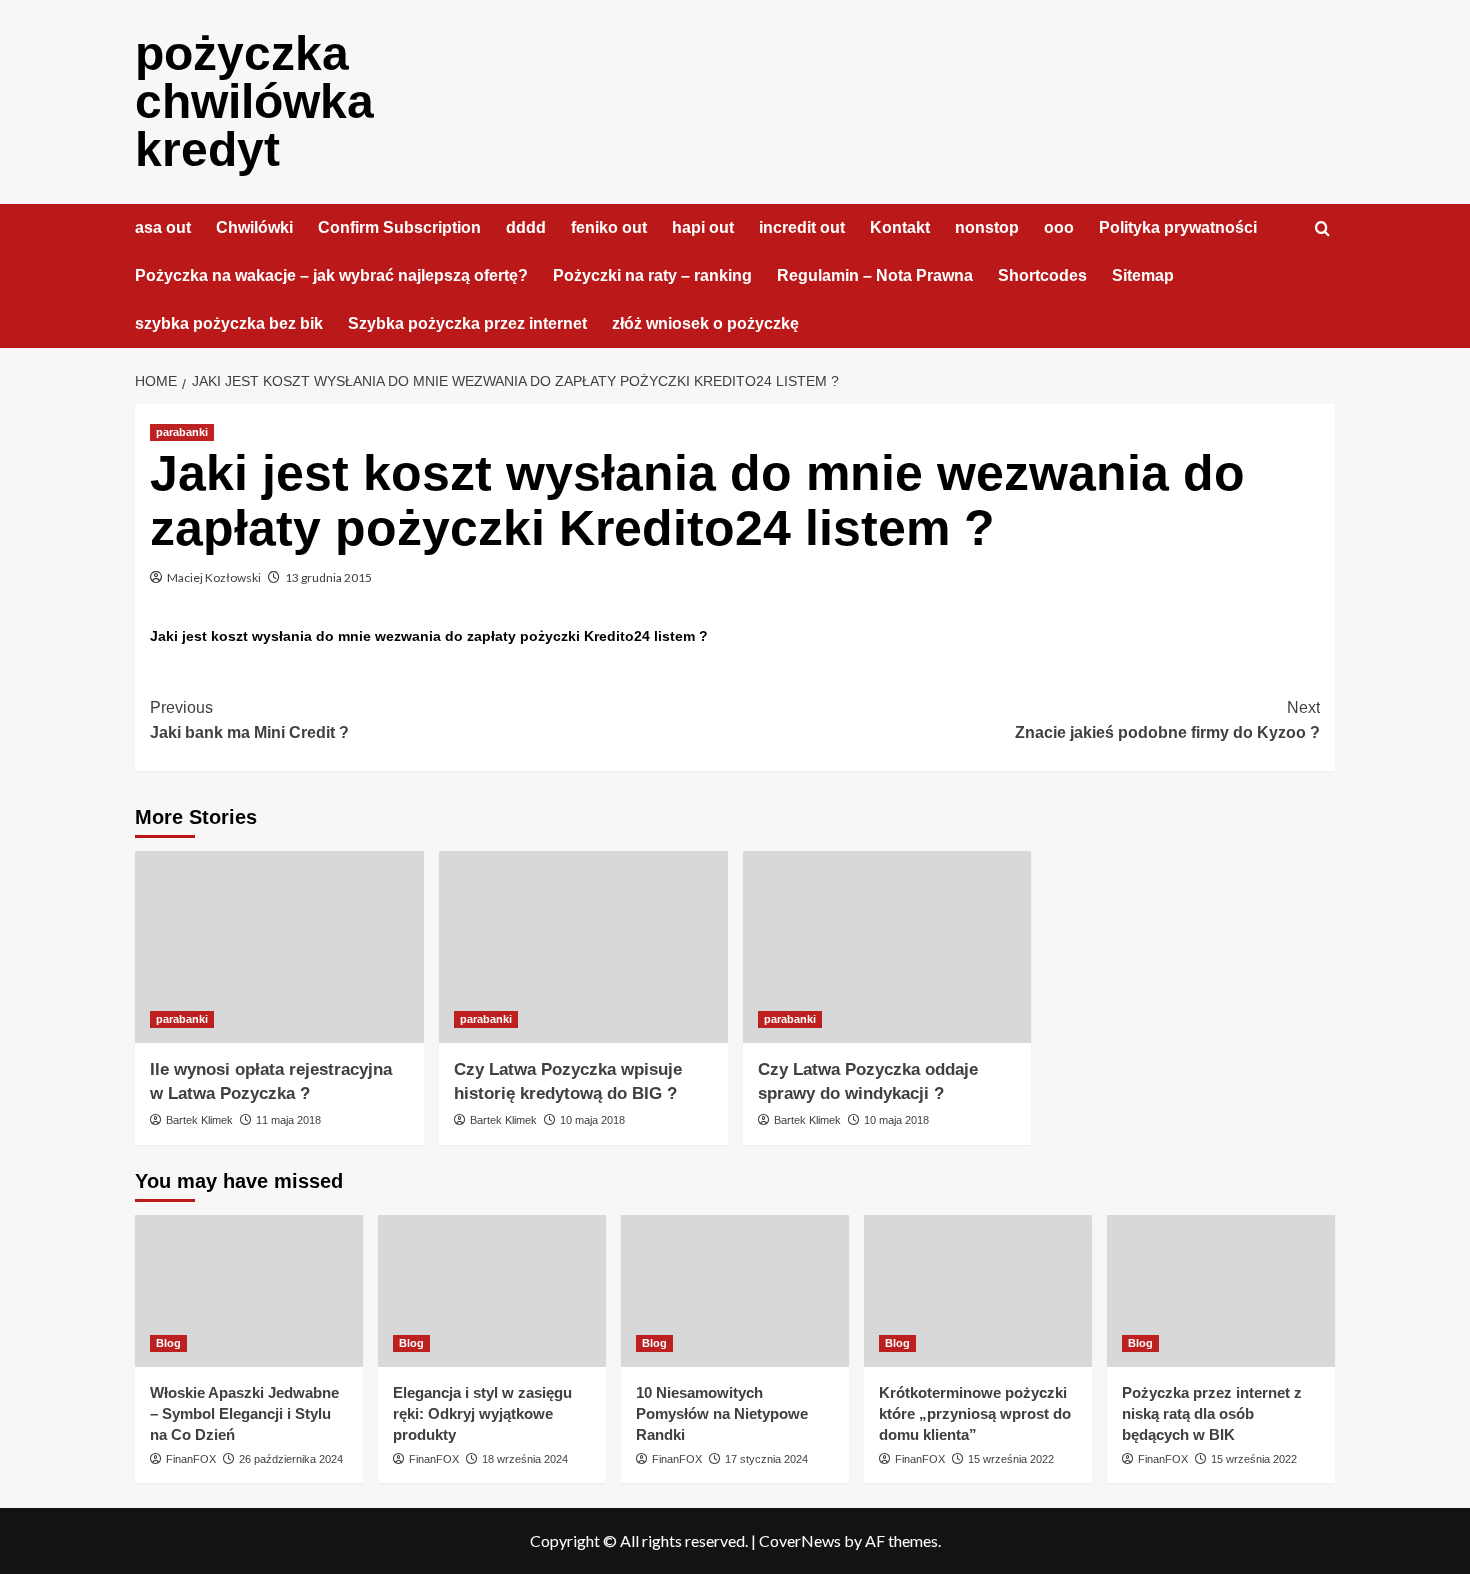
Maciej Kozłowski (214, 577)
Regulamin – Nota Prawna (875, 275)
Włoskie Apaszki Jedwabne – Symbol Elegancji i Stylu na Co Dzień (244, 1413)
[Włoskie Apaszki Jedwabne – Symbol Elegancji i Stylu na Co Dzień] (249, 1291)
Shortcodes (1042, 275)
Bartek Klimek (199, 1120)
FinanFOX (191, 1459)
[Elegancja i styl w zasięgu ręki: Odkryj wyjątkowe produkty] (492, 1291)
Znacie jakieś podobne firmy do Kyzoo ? (1167, 720)
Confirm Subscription (399, 227)
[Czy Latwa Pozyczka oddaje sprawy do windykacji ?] (887, 947)
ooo (1059, 227)
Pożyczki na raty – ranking (652, 275)
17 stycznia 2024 (766, 1459)
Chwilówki (254, 227)
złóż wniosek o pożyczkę (705, 323)
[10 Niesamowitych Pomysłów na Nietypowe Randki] (735, 1291)
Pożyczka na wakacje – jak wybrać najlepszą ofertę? (331, 275)
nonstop (987, 227)
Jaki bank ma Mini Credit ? (249, 720)
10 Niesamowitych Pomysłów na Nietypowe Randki (722, 1413)
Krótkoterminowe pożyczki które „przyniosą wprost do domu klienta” (975, 1413)
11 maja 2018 (288, 1120)
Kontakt (900, 227)
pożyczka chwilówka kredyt (254, 101)
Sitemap (1143, 275)
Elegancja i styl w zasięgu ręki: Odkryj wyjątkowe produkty (482, 1413)
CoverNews (800, 1540)
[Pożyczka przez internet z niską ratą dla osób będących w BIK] (1221, 1291)
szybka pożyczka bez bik (229, 323)
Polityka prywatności (1178, 227)
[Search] (1322, 229)
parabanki (182, 432)
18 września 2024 (525, 1459)
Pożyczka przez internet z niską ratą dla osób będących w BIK (1212, 1413)
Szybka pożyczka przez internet (467, 323)
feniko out (609, 227)
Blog (168, 1343)
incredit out (802, 227)
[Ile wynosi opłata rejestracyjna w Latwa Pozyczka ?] (279, 947)
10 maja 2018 (592, 1120)
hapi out (703, 227)
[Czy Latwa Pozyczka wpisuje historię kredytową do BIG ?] (583, 947)
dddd (526, 227)
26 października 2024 (291, 1459)
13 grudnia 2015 (328, 577)
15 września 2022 (1011, 1459)
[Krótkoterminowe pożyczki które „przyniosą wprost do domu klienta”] (978, 1291)
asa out (163, 227)
